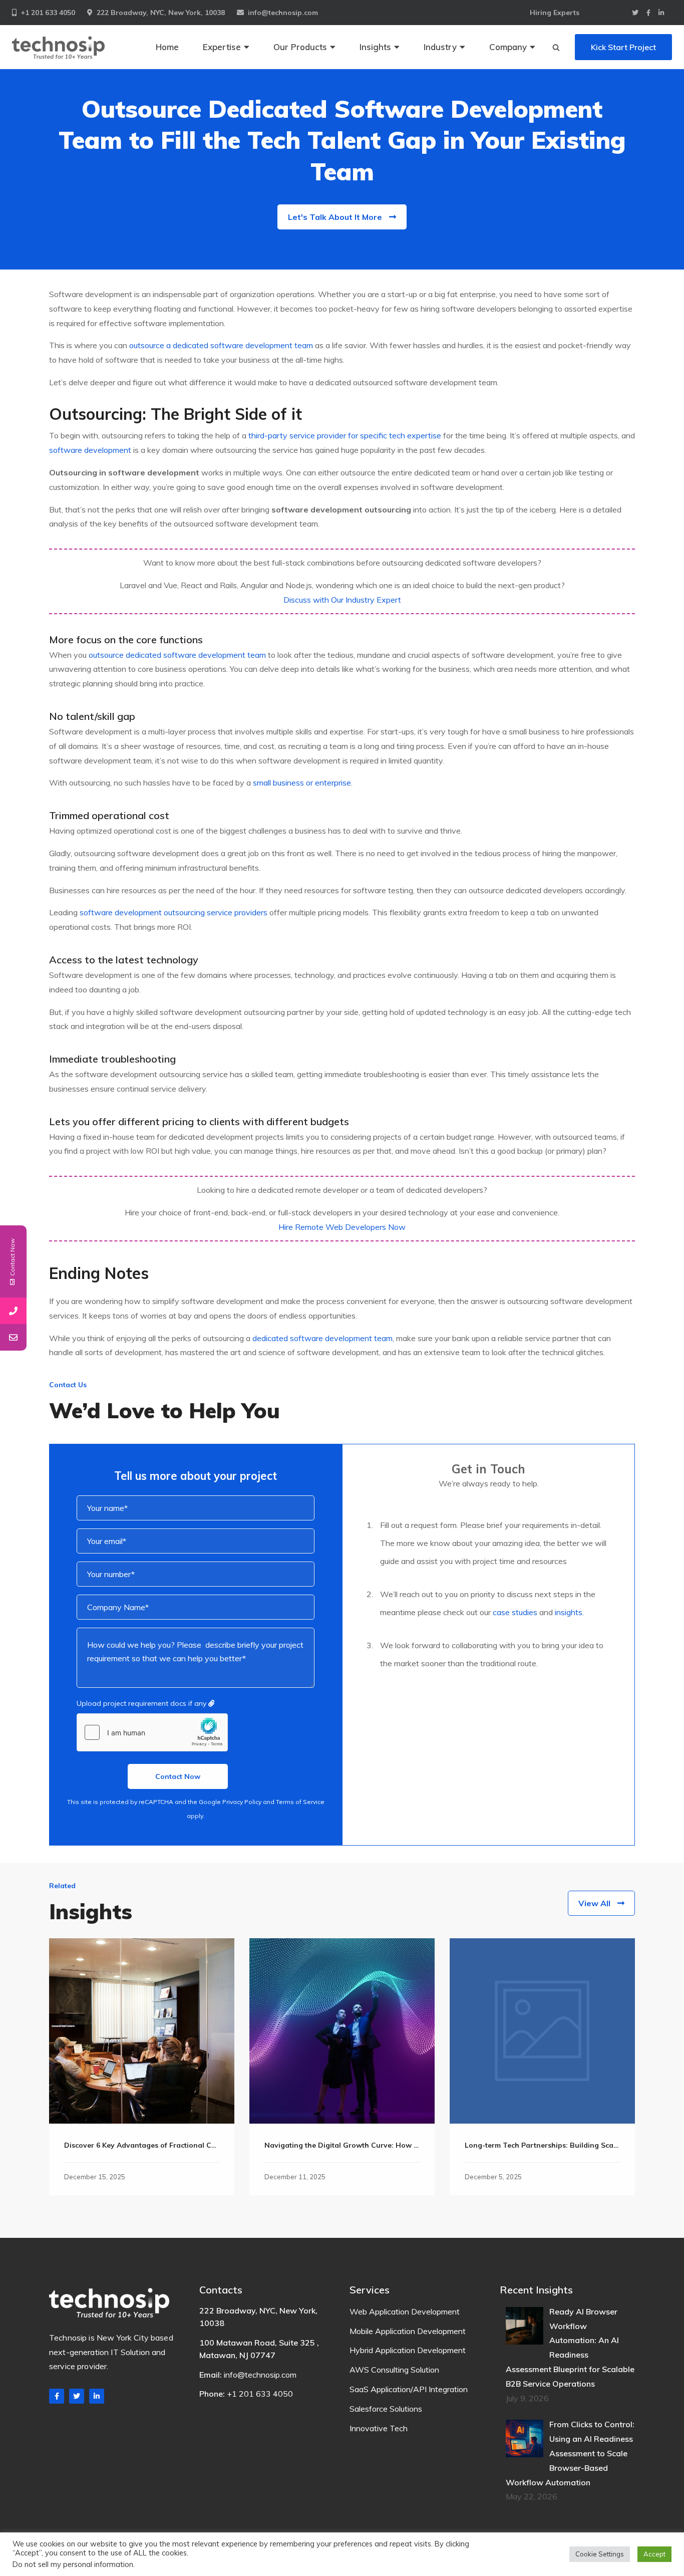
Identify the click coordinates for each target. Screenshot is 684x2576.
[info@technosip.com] (13, 1337)
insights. (569, 1612)
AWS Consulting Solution (394, 2370)
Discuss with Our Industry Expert (342, 600)
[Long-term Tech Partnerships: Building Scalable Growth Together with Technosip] (542, 2031)
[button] (556, 47)
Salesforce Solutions (386, 2409)
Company (508, 47)
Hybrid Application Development (408, 2350)
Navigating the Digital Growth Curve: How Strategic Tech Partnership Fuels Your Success (419, 2145)
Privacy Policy (242, 1802)
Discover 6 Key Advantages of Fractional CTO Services (158, 2145)
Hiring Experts (555, 13)
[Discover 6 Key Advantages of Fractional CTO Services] (142, 2031)
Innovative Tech (379, 2428)
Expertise (222, 47)
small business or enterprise (302, 783)
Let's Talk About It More (335, 217)
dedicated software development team (322, 1338)
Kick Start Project (623, 47)
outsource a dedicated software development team (221, 345)
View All (594, 1903)
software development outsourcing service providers (174, 912)
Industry (440, 47)
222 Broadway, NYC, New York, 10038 (161, 13)
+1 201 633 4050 (48, 13)
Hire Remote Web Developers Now (342, 1227)
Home (167, 47)
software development (90, 450)
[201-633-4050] (13, 1311)
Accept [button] (654, 2554)
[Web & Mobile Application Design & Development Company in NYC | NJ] (58, 47)
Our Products (300, 47)
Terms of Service (300, 1802)
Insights (375, 47)
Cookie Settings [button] (600, 2554)
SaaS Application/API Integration (409, 2389)
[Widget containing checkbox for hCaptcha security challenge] (152, 1732)
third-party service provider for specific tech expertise (345, 435)
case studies (515, 1612)
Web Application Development (405, 2311)
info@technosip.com (283, 13)
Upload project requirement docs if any (142, 1703)
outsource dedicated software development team (177, 655)
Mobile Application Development (408, 2331)
